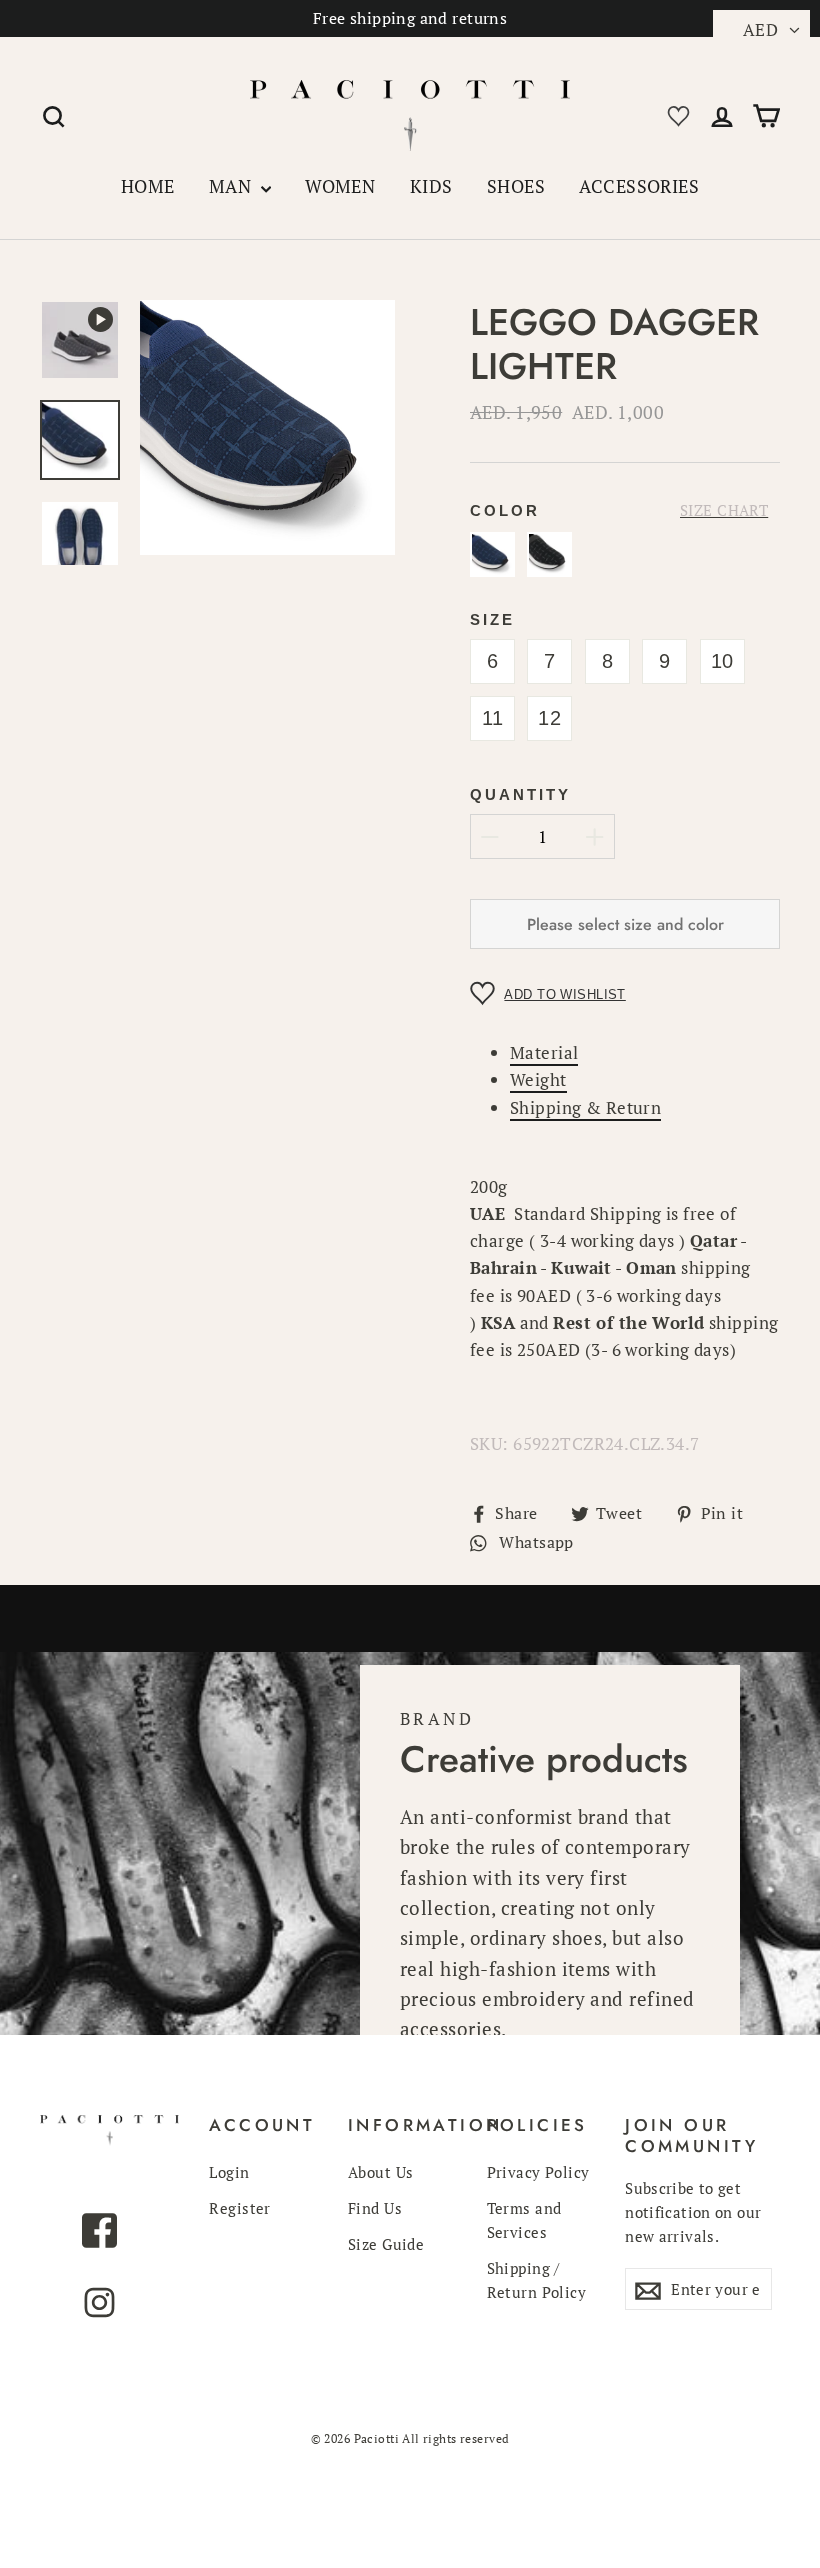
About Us (380, 2172)
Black (549, 554)
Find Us (375, 2208)
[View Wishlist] (674, 113)
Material (544, 1052)
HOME (148, 186)
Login (229, 2172)
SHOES (516, 186)
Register (239, 2208)
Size (492, 619)
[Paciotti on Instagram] (99, 2306)
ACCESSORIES (639, 186)
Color (505, 510)
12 (549, 718)
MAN (232, 186)
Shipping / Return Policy (537, 2280)
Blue (492, 554)
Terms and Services (524, 2220)
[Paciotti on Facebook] (99, 2234)
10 (722, 661)
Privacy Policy (538, 2172)
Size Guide (386, 2244)
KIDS (431, 186)
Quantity (520, 794)
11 (493, 718)
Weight (538, 1079)
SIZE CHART (724, 510)
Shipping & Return (585, 1107)
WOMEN (340, 186)
